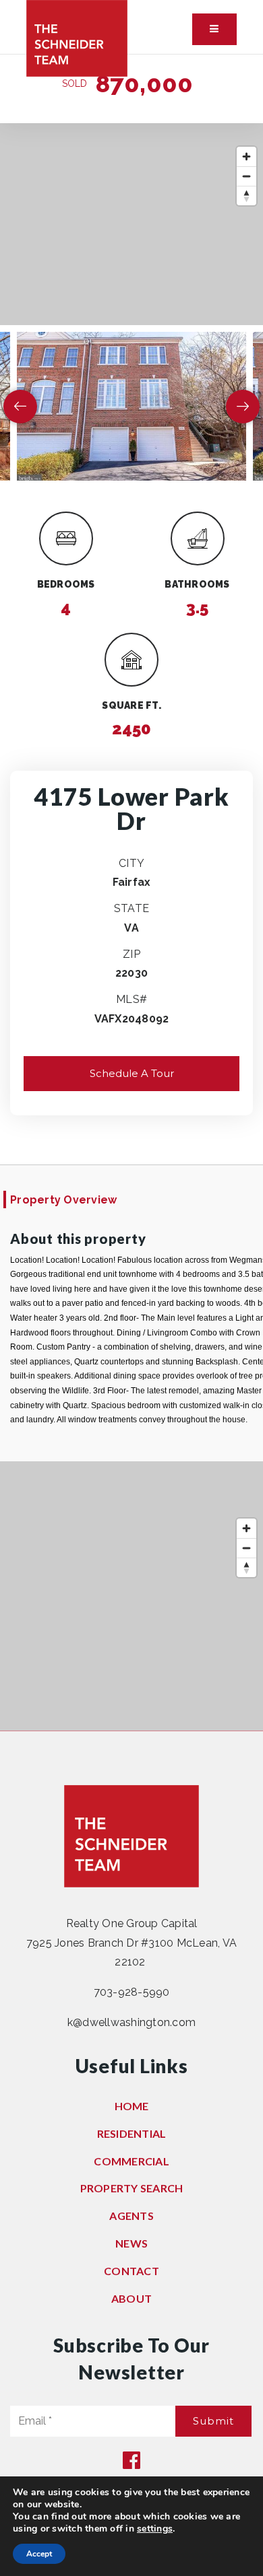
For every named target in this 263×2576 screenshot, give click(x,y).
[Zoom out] (246, 176)
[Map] (131, 224)
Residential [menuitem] (132, 2133)
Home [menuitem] (132, 2106)
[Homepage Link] (77, 37)
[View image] (131, 406)
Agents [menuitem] (131, 2216)
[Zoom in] (246, 156)
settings (155, 2529)
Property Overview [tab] (63, 1200)
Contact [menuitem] (131, 2271)
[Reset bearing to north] (246, 196)
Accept (39, 2554)
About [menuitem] (131, 2298)
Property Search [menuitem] (132, 2188)
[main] (131, 893)
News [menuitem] (131, 2243)
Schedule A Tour (132, 1073)
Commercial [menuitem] (131, 2161)
